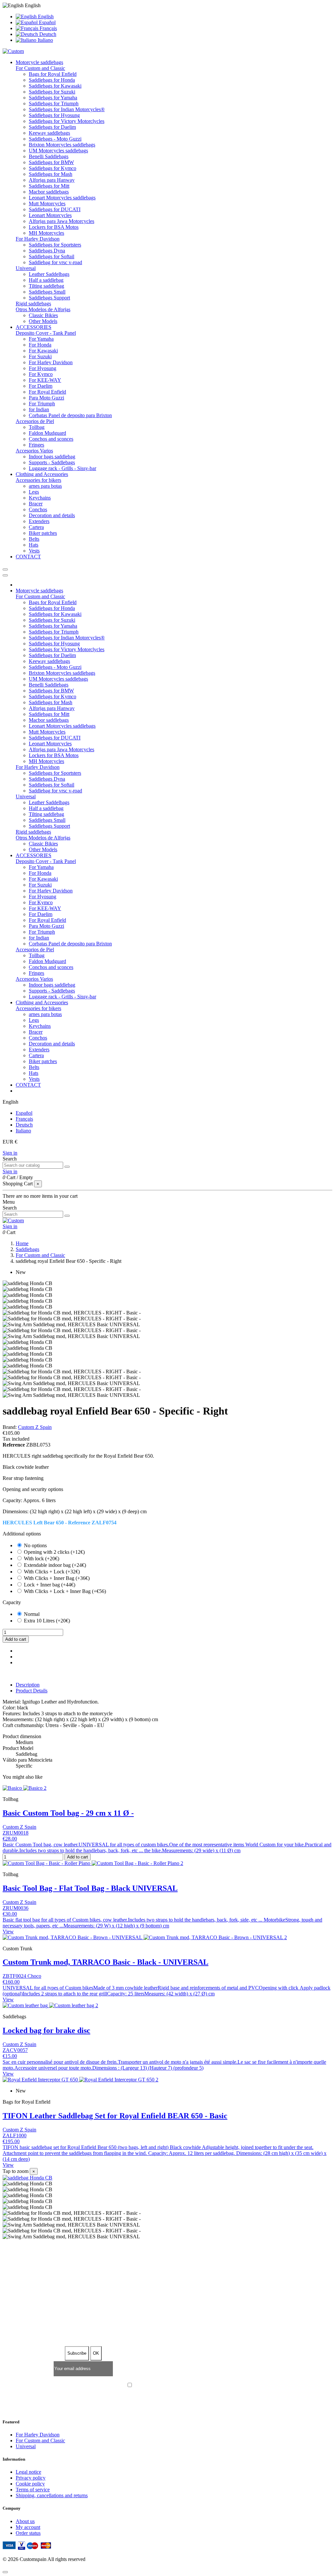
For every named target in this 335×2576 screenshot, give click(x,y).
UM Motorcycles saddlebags (58, 151)
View (8, 1932)
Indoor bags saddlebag (52, 457)
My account (28, 2527)
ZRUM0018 (16, 1833)
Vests (34, 551)
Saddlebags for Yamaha (53, 98)
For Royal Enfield (47, 392)
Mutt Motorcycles (47, 203)
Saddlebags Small (47, 292)
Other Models (43, 321)
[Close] (5, 575)
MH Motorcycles (46, 233)
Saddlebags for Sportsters (55, 245)
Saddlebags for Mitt (49, 186)
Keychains (40, 498)
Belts (34, 539)
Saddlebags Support (49, 298)
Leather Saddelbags (49, 274)
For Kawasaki (43, 351)
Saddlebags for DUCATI (55, 209)
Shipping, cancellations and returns (52, 2495)
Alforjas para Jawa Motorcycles (62, 221)
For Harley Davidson (38, 239)
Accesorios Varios (34, 451)
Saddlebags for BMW (51, 162)
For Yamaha (41, 339)
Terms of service (33, 2490)
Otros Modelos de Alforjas (43, 309)
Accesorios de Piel (35, 421)
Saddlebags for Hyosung (54, 115)
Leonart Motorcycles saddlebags (62, 198)
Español (47, 22)
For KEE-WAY (45, 380)
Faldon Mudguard (47, 433)
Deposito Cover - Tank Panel (46, 333)
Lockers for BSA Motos (54, 227)
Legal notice (28, 2472)
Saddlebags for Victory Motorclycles (67, 121)
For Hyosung (43, 368)
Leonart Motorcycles (50, 215)
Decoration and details (52, 515)
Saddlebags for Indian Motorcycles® (67, 109)
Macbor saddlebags (49, 192)
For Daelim (41, 386)
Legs (34, 492)
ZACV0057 (15, 2050)
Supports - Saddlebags (52, 462)
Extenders (39, 521)
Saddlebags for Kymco (53, 168)
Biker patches (43, 533)
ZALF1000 (15, 2135)
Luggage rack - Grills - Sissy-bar (62, 468)
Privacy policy (31, 2478)
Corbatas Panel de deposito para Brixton (70, 415)
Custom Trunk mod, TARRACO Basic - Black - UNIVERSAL (106, 1962)
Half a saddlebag (46, 280)
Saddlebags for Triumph (54, 103)
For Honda (40, 345)
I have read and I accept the (171, 2386)
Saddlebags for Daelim (52, 127)
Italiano (45, 40)
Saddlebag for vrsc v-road (55, 262)
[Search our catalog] (67, 1167)
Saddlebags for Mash (51, 174)
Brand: (10, 1427)
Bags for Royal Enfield (53, 74)
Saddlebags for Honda (52, 80)
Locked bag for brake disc (46, 2030)
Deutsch (47, 34)
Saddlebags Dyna (47, 251)
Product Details (32, 1691)
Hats (34, 545)
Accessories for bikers (38, 480)
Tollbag (37, 427)
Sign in (10, 1153)
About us (25, 2521)
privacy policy (196, 2386)
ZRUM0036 (16, 1908)
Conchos (38, 509)
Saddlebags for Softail (52, 256)
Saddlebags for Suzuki (52, 92)
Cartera (36, 527)
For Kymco (41, 374)
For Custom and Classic (40, 68)
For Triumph (42, 404)
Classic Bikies (43, 315)
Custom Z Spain (35, 1427)
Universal (26, 268)
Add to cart (16, 1639)
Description (28, 1685)
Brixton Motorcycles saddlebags (62, 145)
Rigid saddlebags (33, 304)
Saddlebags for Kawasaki (55, 86)
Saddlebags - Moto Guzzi (55, 139)
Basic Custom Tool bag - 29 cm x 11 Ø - (68, 1813)
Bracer (36, 504)
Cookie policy (30, 2484)
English (45, 17)
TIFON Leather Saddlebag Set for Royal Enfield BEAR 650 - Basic (115, 2116)
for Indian (39, 409)
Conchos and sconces (51, 439)
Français (48, 28)
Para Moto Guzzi (46, 398)
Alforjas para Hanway (52, 180)
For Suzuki (40, 356)
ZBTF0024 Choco (22, 1976)
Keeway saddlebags (49, 133)
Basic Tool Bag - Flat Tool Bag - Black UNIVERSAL (90, 1888)
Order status (28, 2533)
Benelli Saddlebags (49, 156)
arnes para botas (45, 486)
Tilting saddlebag (46, 286)
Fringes (36, 445)
